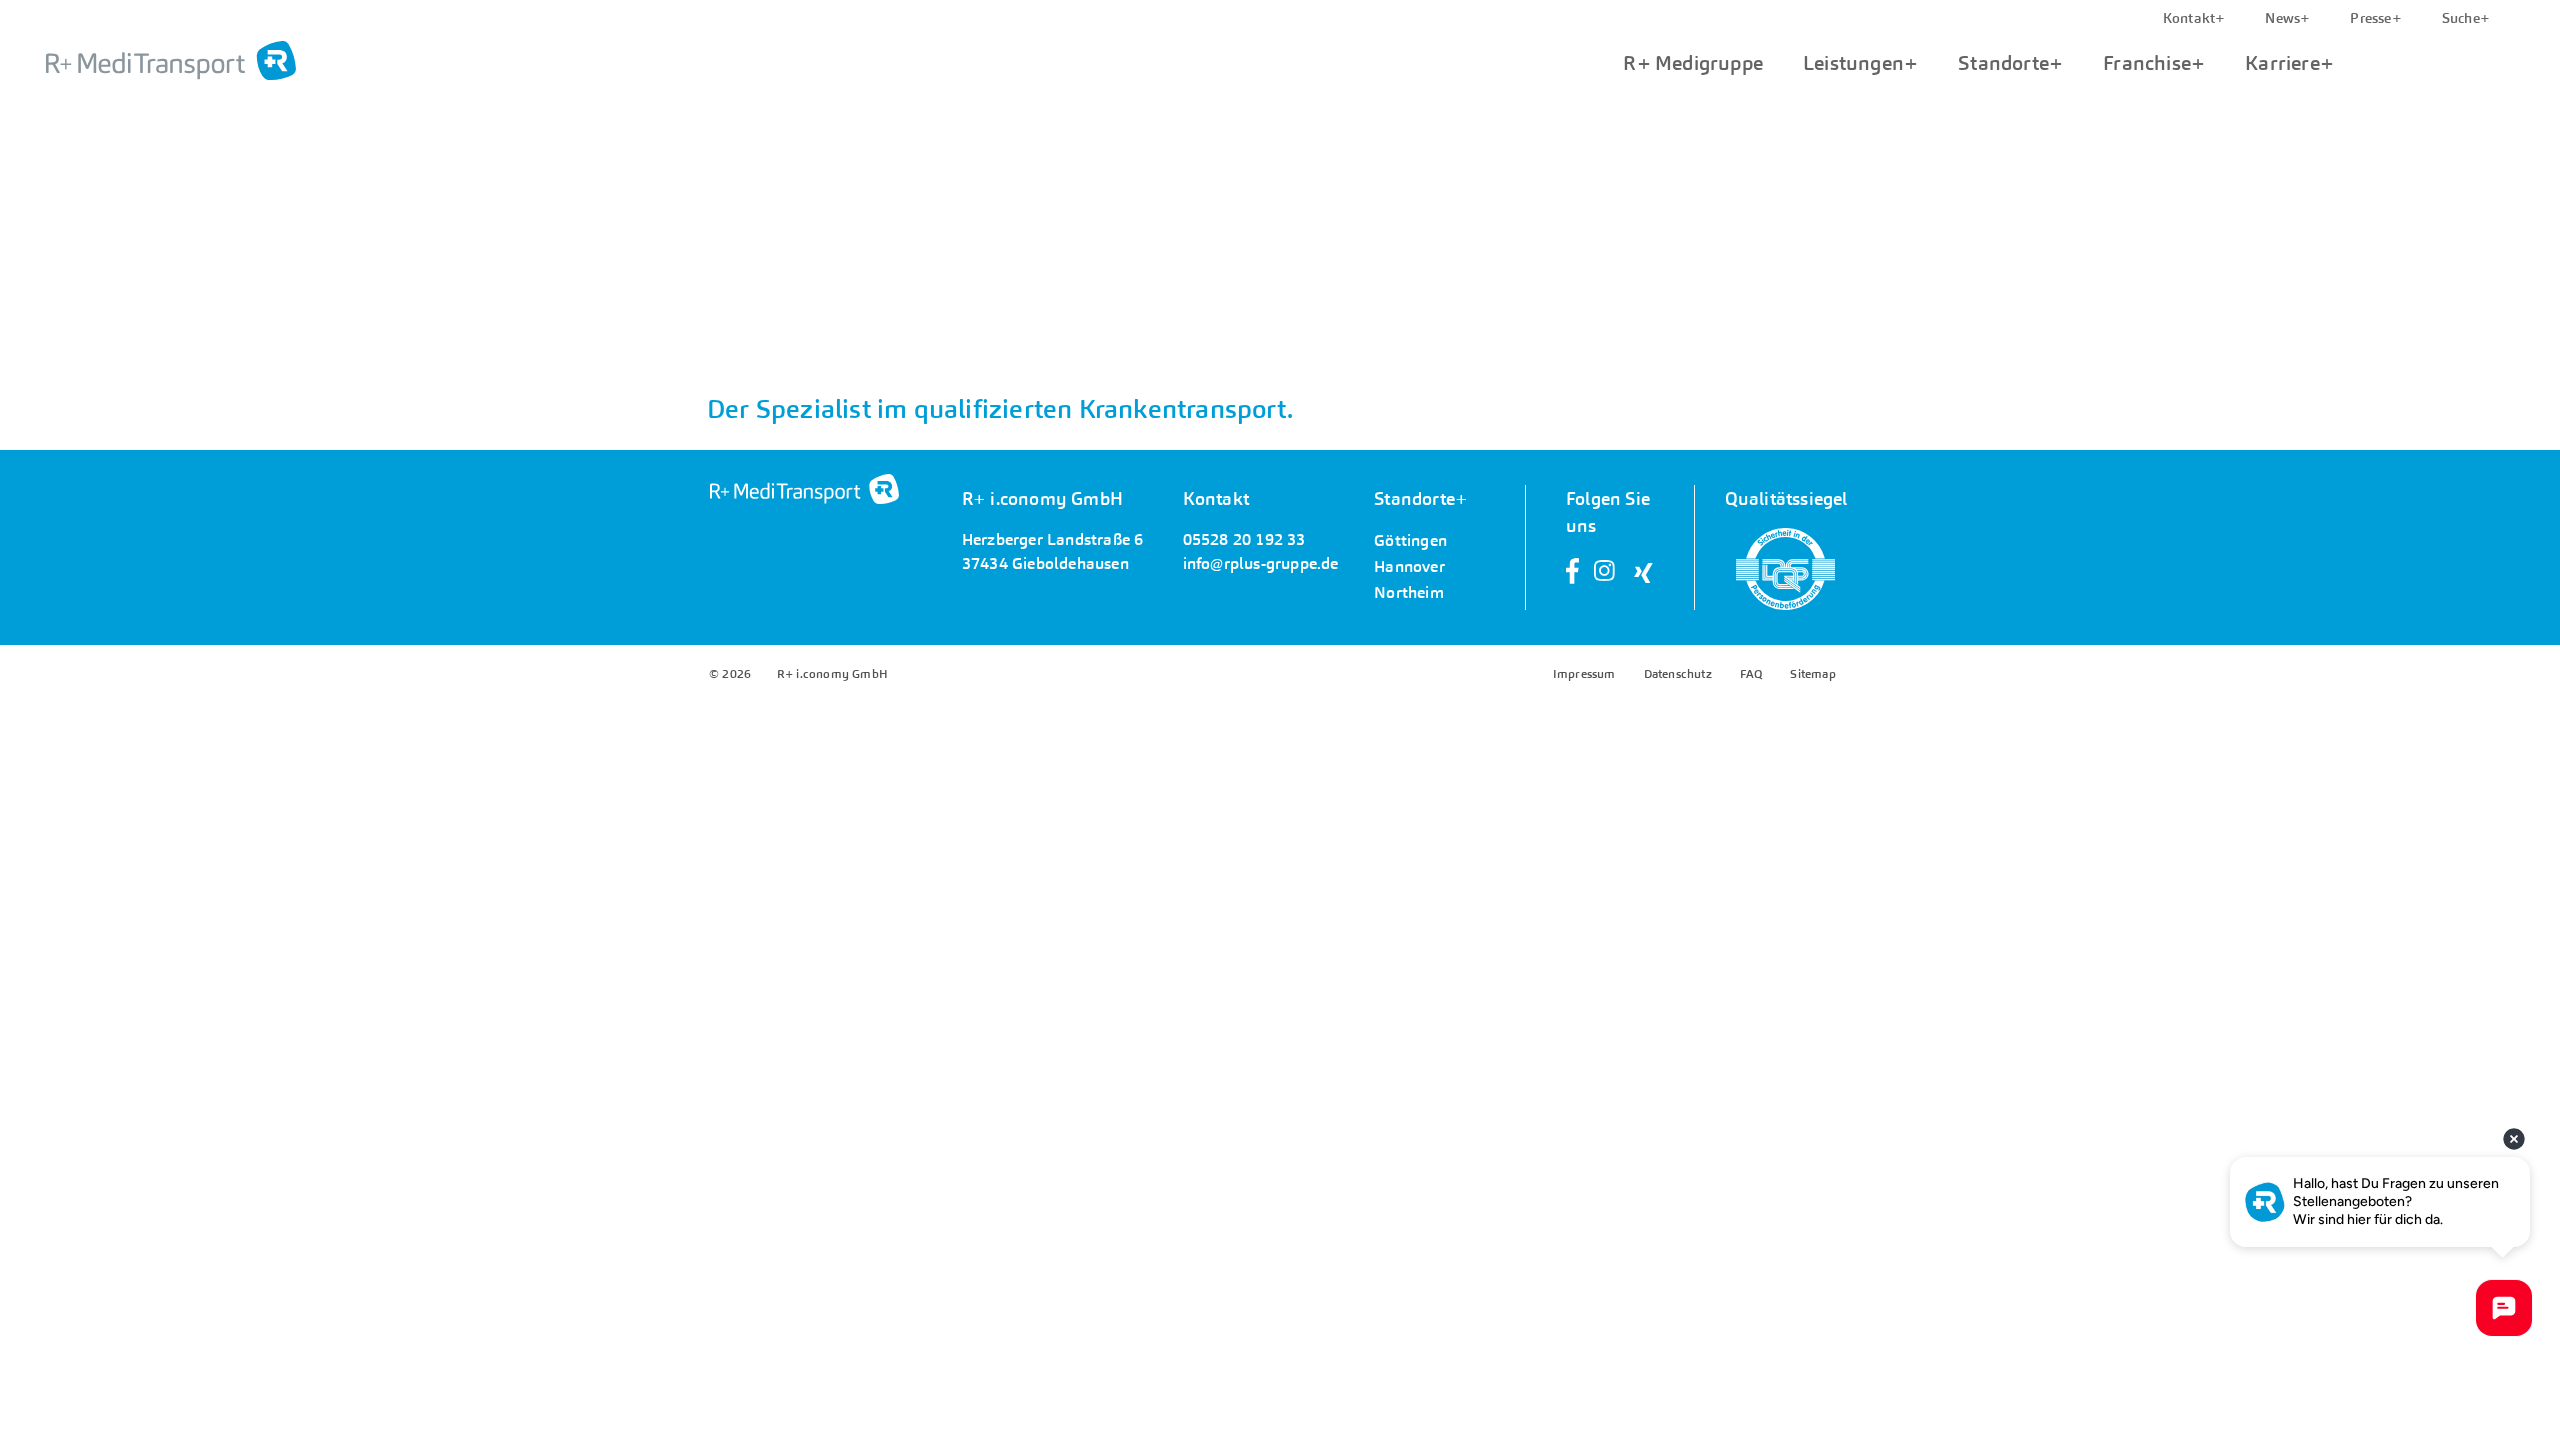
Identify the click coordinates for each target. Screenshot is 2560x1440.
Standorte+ (2010, 63)
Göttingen (1410, 541)
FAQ (1751, 674)
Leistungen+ (1860, 63)
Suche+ (2466, 18)
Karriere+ (2289, 63)
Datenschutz (1678, 674)
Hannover (1409, 567)
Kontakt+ (2194, 18)
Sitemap (1812, 674)
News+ (2287, 18)
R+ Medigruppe (1693, 63)
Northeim (1409, 593)
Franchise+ (2154, 63)
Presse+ (2375, 18)
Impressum (1584, 674)
